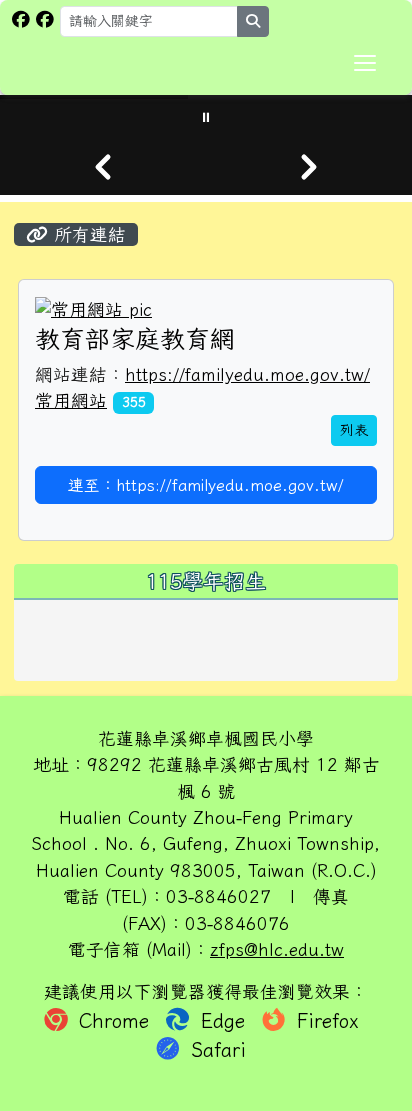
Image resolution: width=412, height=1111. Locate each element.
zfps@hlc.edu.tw (277, 949)
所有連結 (87, 234)
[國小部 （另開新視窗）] (21, 19)
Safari (215, 1049)
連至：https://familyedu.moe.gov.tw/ (206, 485)
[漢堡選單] (365, 63)
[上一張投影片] (103, 167)
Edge (223, 1020)
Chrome (114, 1020)
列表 (354, 430)
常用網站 (71, 400)
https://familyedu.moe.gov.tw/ (247, 374)
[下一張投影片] (309, 167)
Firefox (324, 1020)
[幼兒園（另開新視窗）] (45, 19)
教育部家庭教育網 (135, 338)
